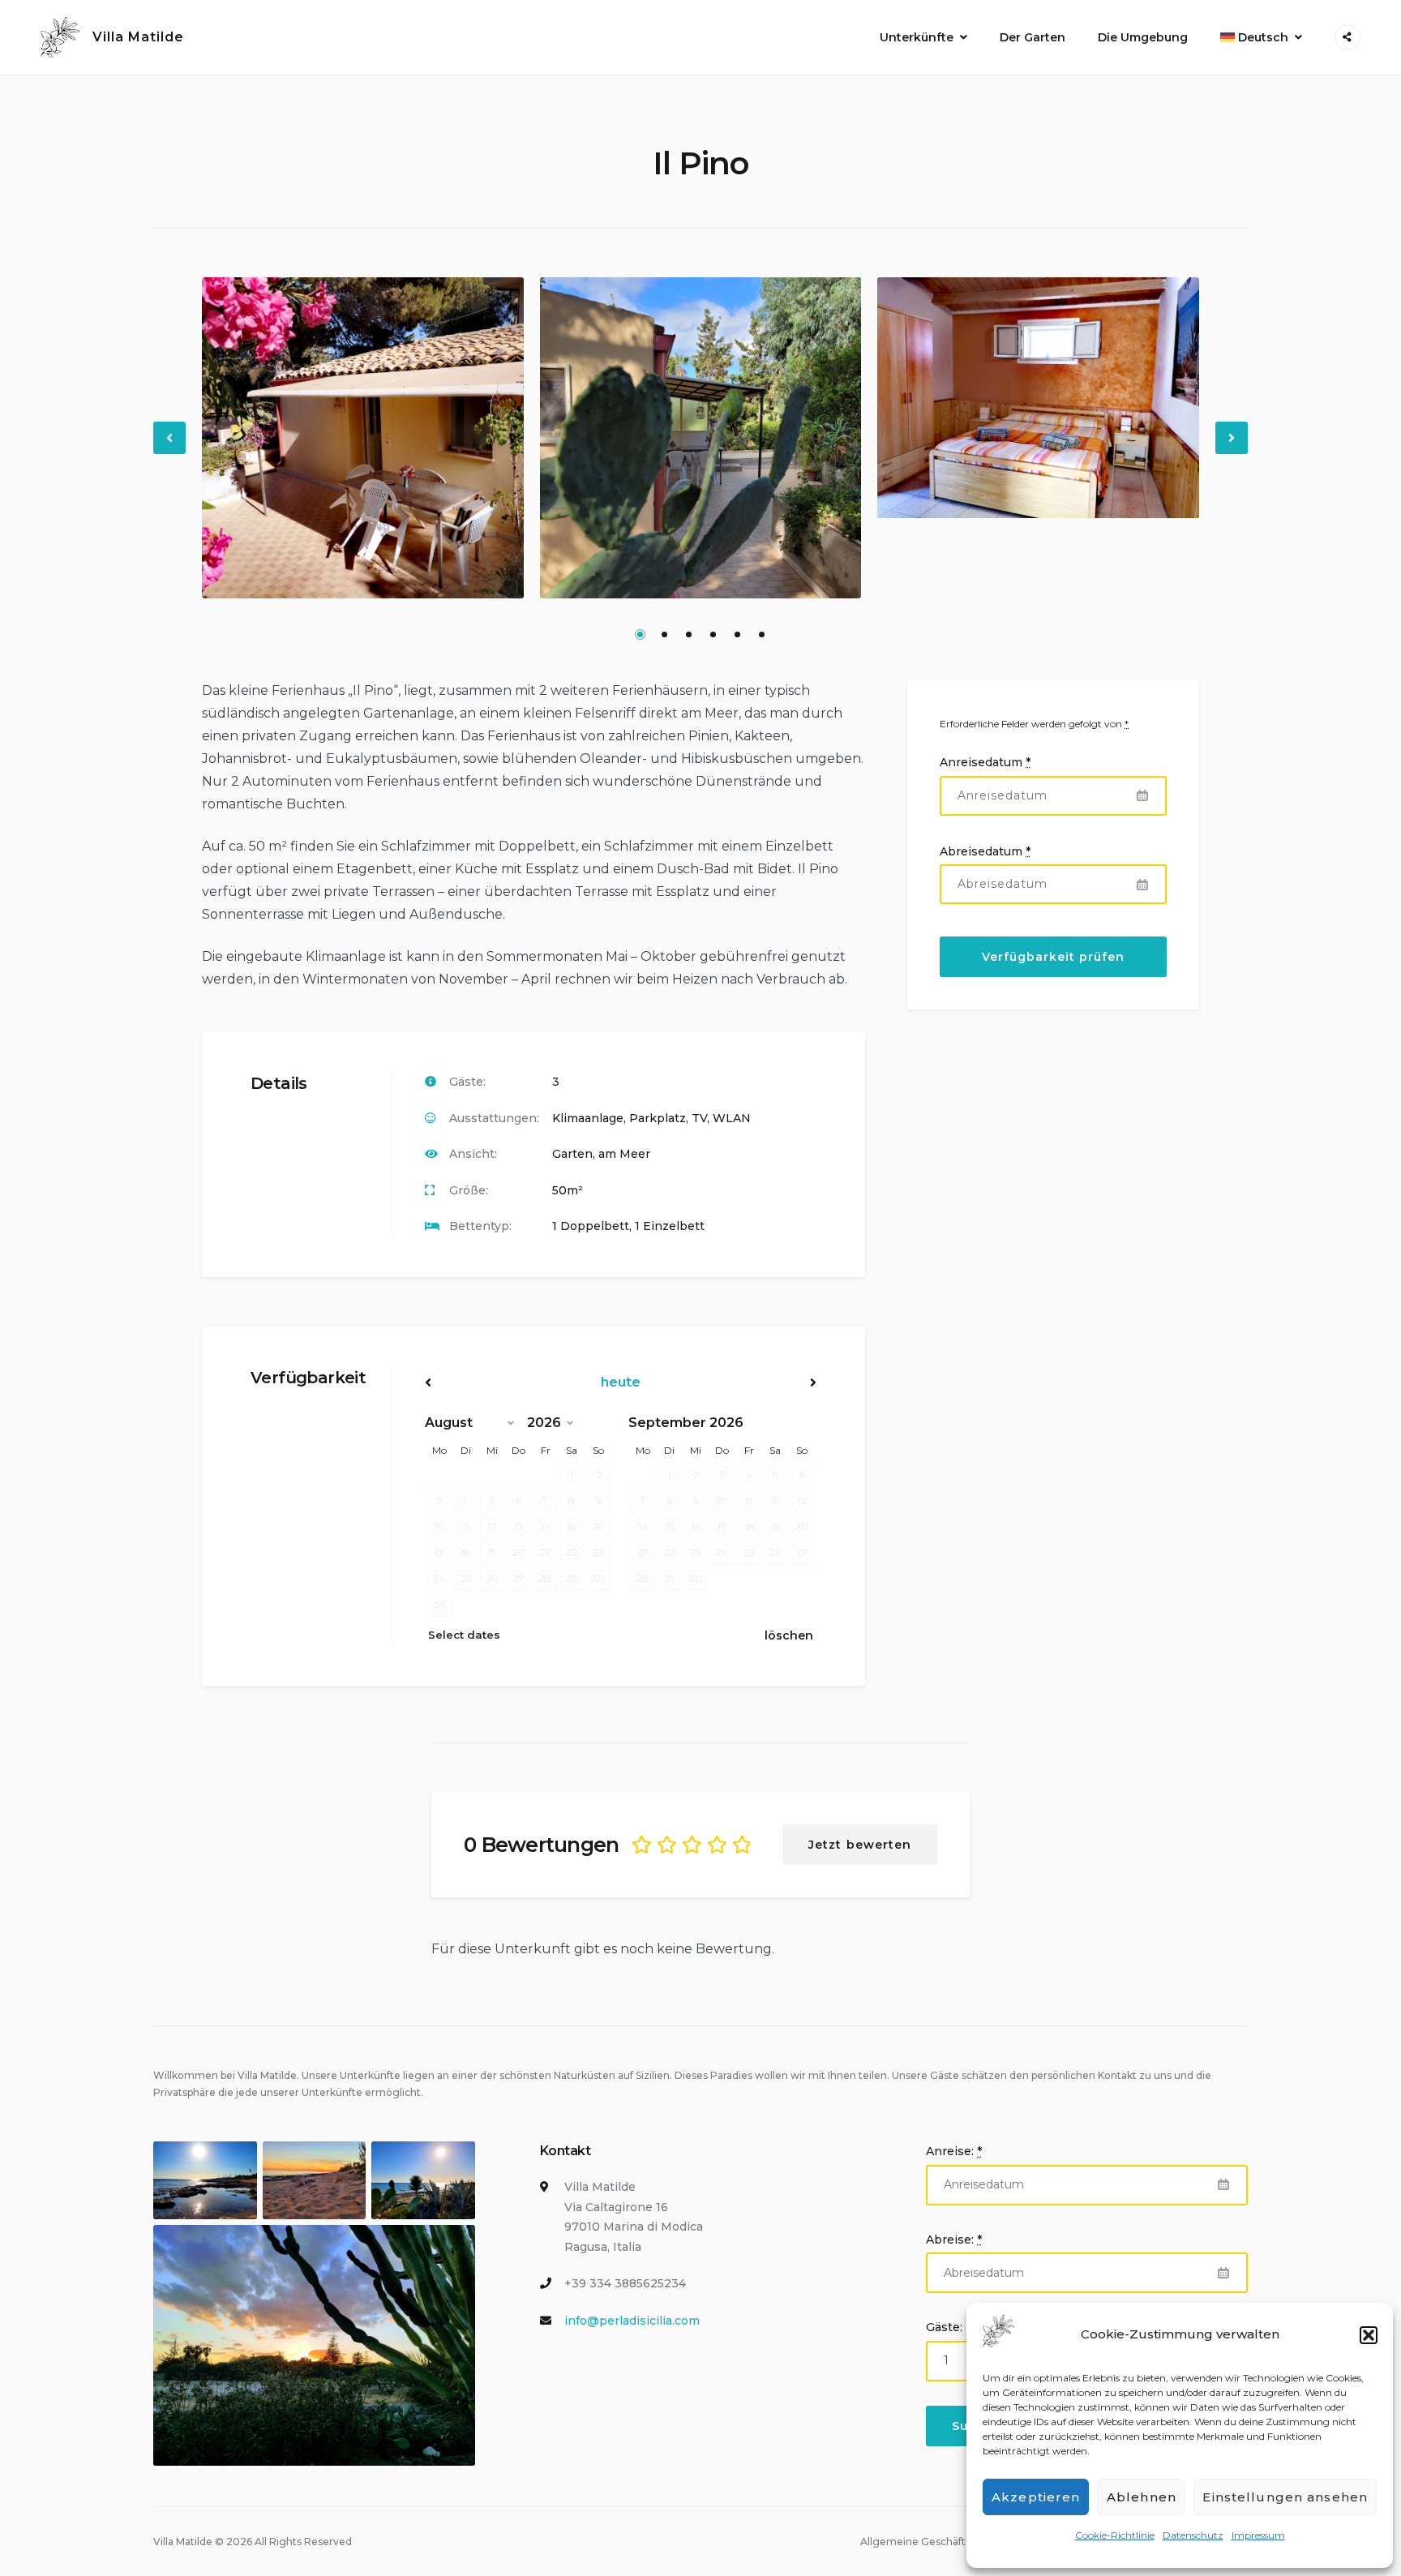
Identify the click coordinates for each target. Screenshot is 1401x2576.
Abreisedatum (985, 851)
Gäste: (944, 2327)
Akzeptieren (1036, 2497)
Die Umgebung (1143, 37)
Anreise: (954, 2151)
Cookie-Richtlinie (1115, 2535)
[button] (1369, 2335)
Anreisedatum (985, 762)
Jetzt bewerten (860, 1845)
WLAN (732, 1118)
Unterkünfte (917, 37)
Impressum (1258, 2535)
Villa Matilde (138, 37)
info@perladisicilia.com (632, 2321)
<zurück (484, 1382)
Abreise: (954, 2240)
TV (699, 1118)
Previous (170, 451)
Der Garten (1033, 37)
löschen (789, 1635)
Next (1232, 451)
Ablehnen (1142, 2497)
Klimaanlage (588, 1118)
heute (621, 1382)
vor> (758, 1382)
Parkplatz (658, 1118)
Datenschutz (1193, 2535)
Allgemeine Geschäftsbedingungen (949, 2542)
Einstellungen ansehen (1285, 2497)
